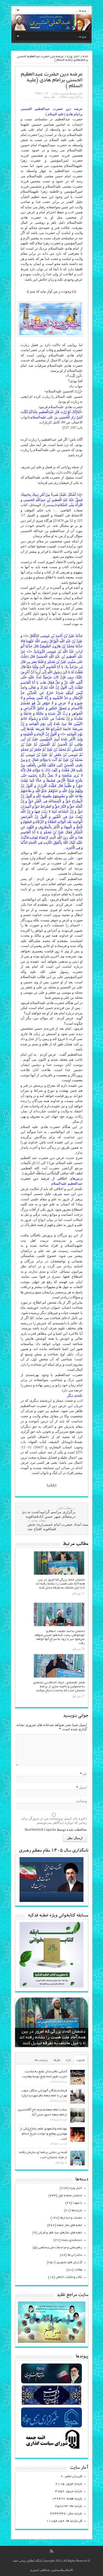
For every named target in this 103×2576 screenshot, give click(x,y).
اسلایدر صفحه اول (70, 2196)
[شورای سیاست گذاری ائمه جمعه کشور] (51, 2449)
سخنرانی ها (75, 2255)
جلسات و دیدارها (71, 2218)
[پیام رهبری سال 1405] (51, 1901)
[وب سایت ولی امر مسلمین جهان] (51, 2383)
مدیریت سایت (60, 93)
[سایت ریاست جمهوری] (51, 2405)
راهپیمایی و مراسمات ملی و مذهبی (60, 2248)
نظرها (57, 2060)
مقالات (63, 97)
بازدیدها (77, 2210)
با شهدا (78, 2203)
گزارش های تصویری (69, 2262)
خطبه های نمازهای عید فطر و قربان (60, 2233)
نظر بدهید (49, 97)
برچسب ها (41, 2060)
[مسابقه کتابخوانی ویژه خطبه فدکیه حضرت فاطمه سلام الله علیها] (51, 1986)
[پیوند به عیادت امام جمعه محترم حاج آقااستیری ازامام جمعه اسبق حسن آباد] (78, 2115)
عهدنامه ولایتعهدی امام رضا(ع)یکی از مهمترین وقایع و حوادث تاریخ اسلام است (43, 2134)
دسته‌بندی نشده (72, 2240)
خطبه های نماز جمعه (70, 2225)
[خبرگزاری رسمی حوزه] (51, 2427)
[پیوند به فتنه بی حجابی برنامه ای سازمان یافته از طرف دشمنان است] (78, 2158)
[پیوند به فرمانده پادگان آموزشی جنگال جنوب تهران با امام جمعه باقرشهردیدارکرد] (78, 2096)
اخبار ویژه (73, 57)
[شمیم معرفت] (51, 22)
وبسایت (81, 1801)
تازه (68, 2060)
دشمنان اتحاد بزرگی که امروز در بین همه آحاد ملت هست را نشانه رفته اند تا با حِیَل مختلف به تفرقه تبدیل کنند (60, 1584)
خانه (85, 57)
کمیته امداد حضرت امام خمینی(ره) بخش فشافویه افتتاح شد (59, 1525)
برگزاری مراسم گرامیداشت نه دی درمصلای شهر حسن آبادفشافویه (49, 1512)
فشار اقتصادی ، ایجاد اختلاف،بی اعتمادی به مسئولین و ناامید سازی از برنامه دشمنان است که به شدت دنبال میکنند (59, 1687)
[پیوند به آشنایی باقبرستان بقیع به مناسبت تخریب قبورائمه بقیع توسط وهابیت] (78, 2077)
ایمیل (83, 1787)
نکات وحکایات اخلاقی (69, 2277)
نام (85, 1774)
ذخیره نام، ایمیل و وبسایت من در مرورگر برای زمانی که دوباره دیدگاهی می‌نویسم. (54, 1820)
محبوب (81, 2060)
